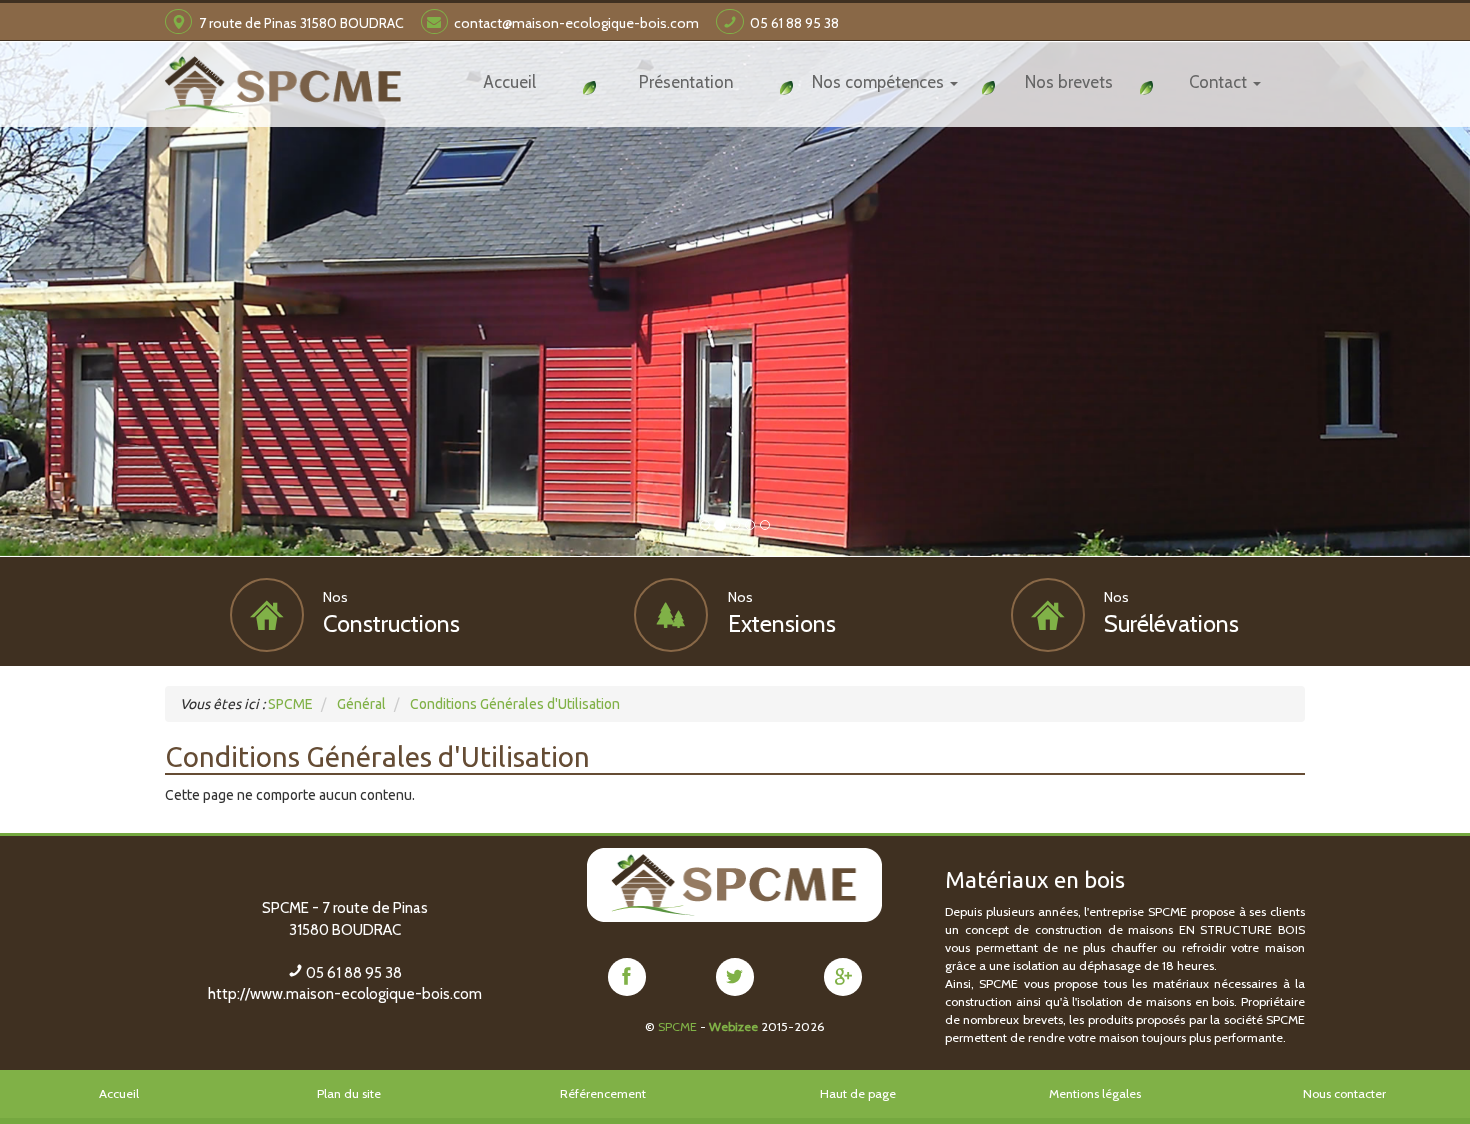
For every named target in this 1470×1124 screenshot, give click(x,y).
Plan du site (349, 1093)
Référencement (603, 1093)
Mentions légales (1095, 1093)
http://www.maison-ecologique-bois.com (345, 994)
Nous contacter (1344, 1093)
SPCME (677, 1026)
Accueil (119, 1093)
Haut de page (858, 1093)
